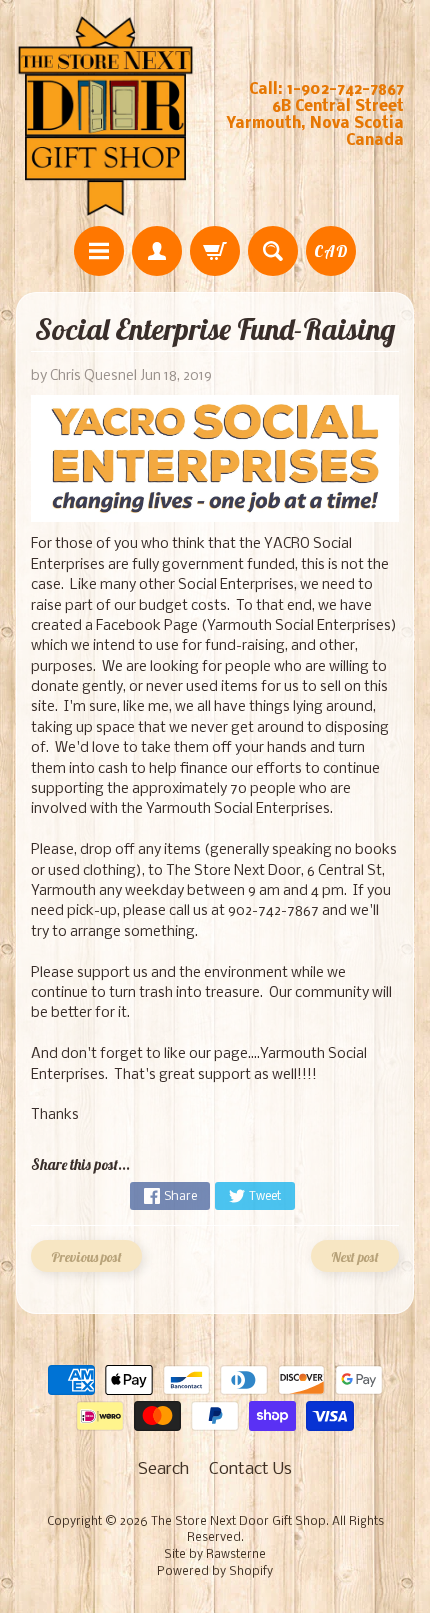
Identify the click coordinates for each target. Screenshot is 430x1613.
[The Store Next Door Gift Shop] (105, 116)
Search (163, 1469)
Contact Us (250, 1469)
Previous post (86, 1256)
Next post (355, 1256)
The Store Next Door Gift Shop (238, 1522)
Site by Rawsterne (215, 1555)
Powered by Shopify (215, 1572)
